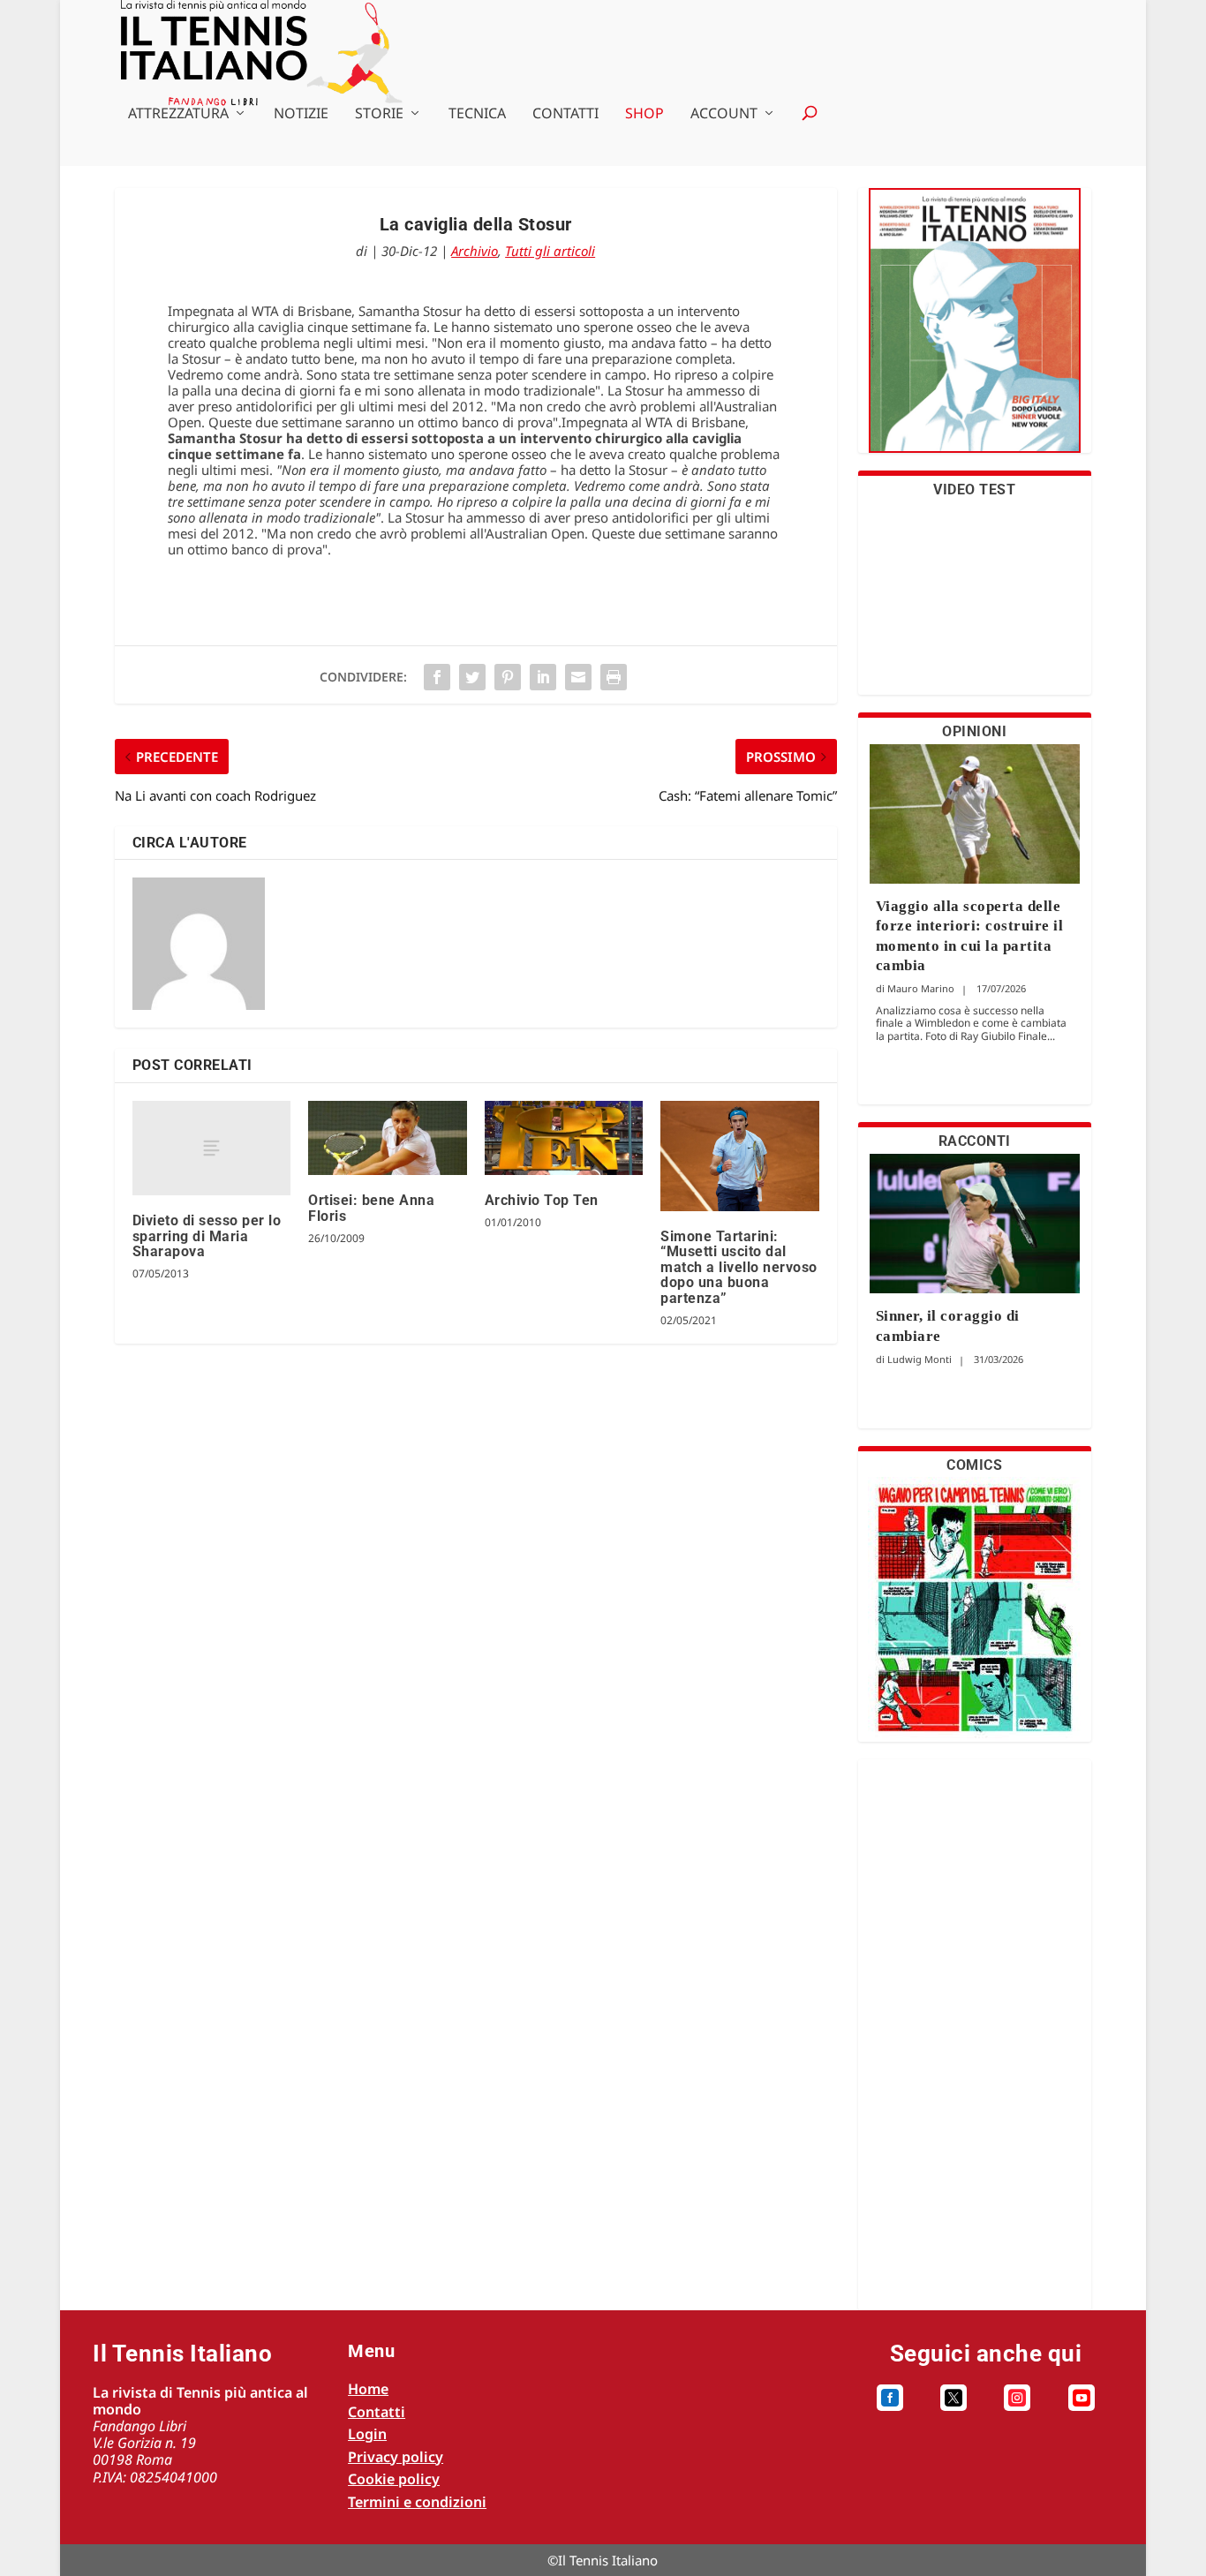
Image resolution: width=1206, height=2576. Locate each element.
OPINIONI (974, 731)
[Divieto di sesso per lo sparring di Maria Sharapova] (211, 1149)
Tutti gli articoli (550, 251)
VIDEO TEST (974, 490)
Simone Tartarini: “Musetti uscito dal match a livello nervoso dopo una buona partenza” (739, 1267)
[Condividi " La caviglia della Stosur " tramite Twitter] (472, 677)
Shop (644, 114)
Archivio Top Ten (542, 1200)
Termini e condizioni (417, 2502)
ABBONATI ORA (974, 331)
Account (724, 114)
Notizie (301, 114)
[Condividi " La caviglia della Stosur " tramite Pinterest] (508, 677)
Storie (379, 114)
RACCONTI (975, 1141)
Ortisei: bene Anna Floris (371, 1208)
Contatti (565, 114)
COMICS (974, 1465)
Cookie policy (394, 2479)
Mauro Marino (921, 988)
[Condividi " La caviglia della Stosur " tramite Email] (578, 677)
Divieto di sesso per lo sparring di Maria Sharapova (207, 1236)
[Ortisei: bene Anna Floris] (387, 1138)
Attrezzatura (178, 114)
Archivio (475, 251)
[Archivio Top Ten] (564, 1138)
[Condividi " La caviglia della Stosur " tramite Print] (614, 677)
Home (368, 2389)
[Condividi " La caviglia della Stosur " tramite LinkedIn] (543, 677)
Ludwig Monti (920, 1359)
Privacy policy (396, 2457)
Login (367, 2434)
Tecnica (477, 114)
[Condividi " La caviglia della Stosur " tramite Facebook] (437, 677)
